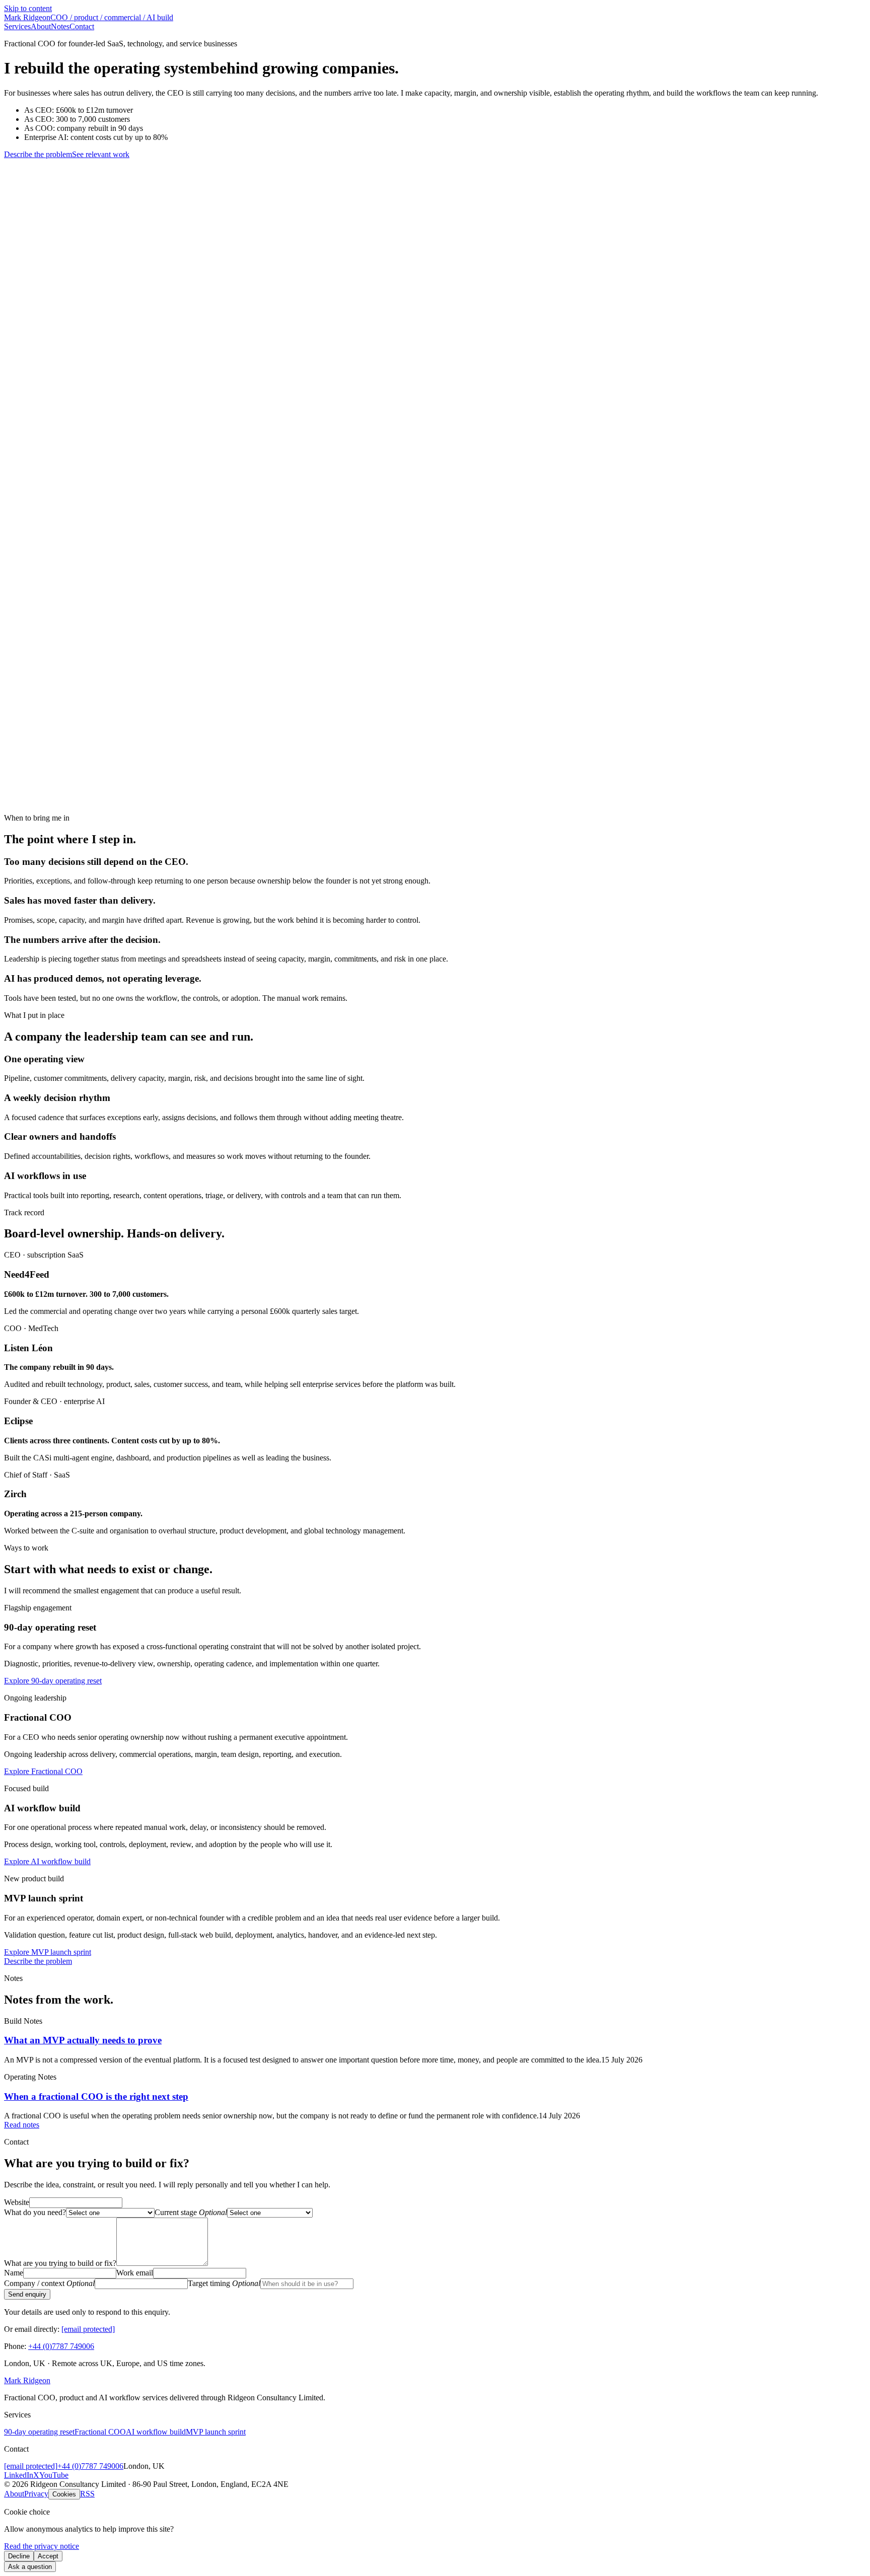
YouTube (54, 2475)
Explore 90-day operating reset (53, 1681)
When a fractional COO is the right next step (96, 2096)
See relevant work (101, 154)
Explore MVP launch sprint (48, 1952)
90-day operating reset (39, 2432)
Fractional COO (100, 2432)
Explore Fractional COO (43, 1771)
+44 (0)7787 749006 (61, 2346)
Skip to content (28, 8)
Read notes (22, 2125)
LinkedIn (19, 2475)
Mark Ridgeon (27, 2380)
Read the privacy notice (42, 2546)
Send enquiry (27, 2294)
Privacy (36, 2494)
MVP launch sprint (216, 2432)
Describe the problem (38, 154)
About (41, 26)
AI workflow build (156, 2432)
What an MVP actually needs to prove (83, 2040)
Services (17, 26)
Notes (60, 26)
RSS (87, 2494)
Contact (82, 26)
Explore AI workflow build (47, 1861)
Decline (19, 2556)
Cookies (64, 2494)
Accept (48, 2556)
